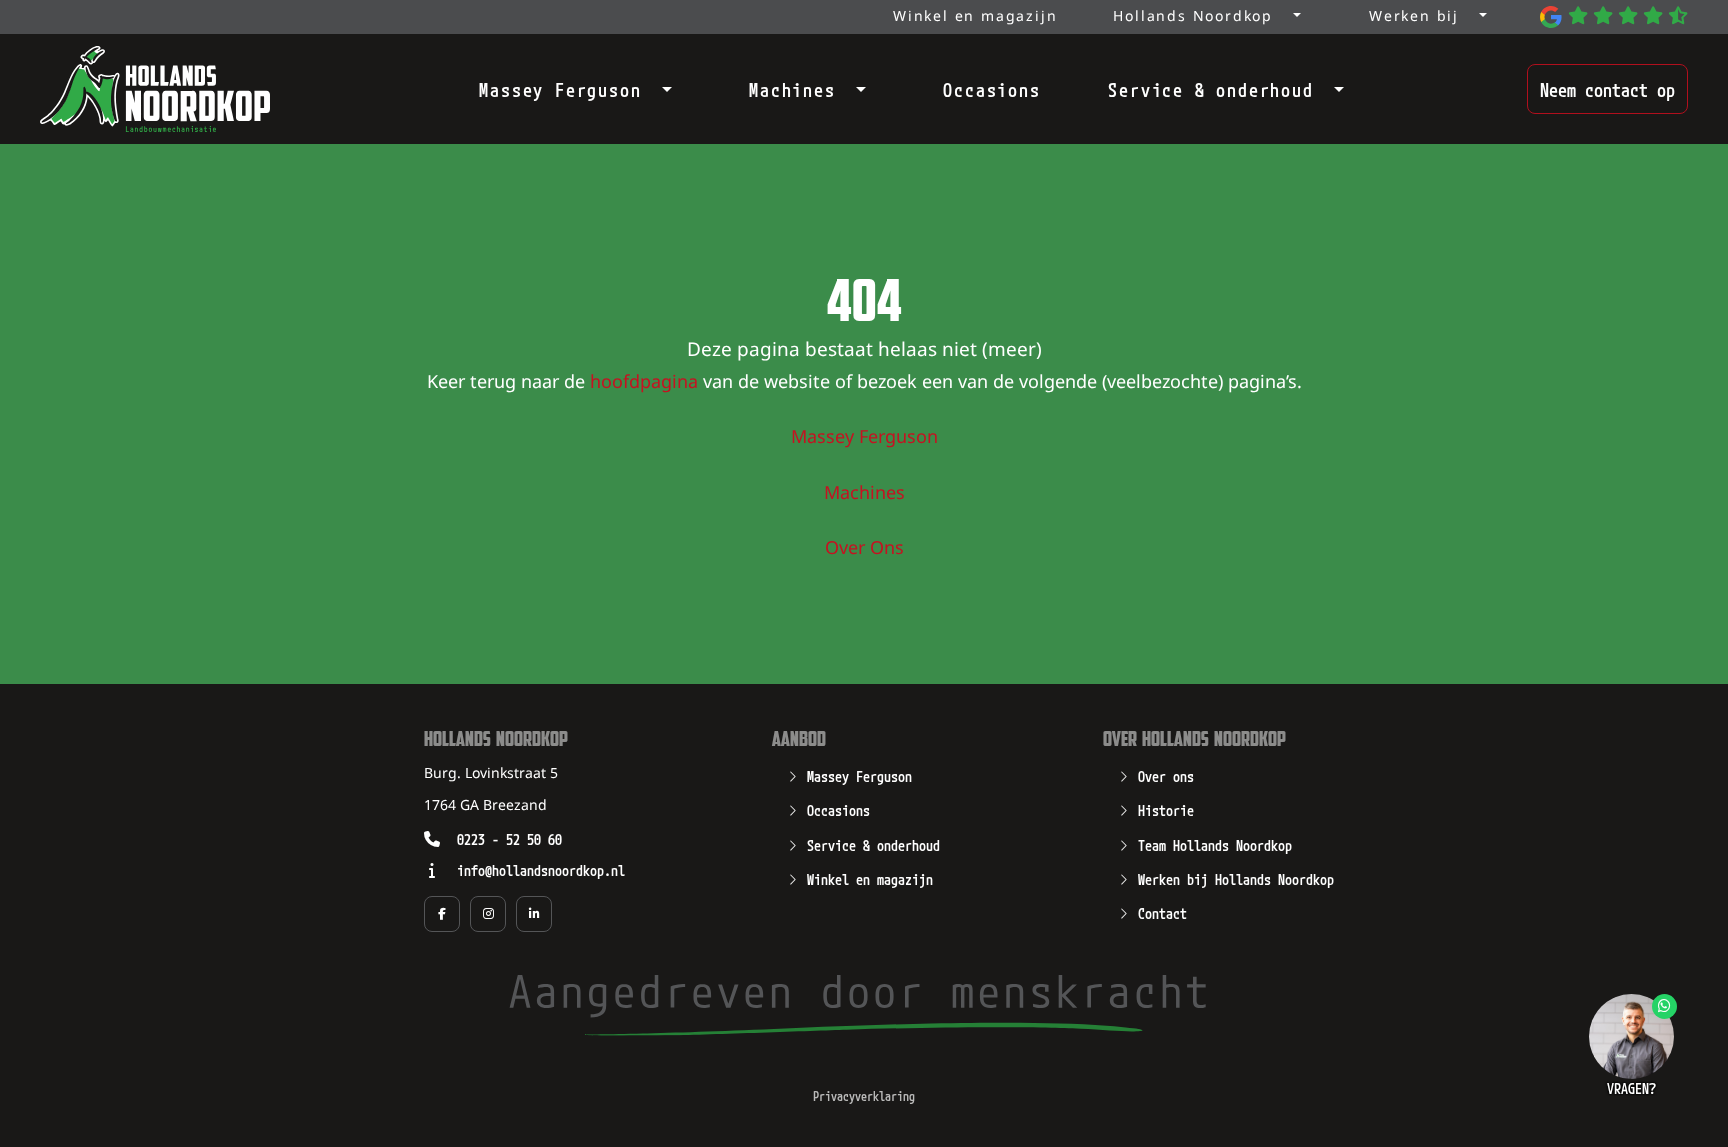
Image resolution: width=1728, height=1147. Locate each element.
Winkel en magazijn (870, 878)
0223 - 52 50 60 (509, 838)
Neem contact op (1607, 88)
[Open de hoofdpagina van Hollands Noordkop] (155, 89)
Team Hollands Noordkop (1215, 844)
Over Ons (864, 549)
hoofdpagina (644, 383)
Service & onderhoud (1210, 88)
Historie (1166, 809)
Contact (1162, 912)
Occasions (991, 88)
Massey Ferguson (560, 88)
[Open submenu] (661, 85)
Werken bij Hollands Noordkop (1236, 878)
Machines (792, 88)
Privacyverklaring (864, 1095)
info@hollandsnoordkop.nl (541, 869)
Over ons (1166, 775)
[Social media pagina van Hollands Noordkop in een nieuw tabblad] (442, 914)
